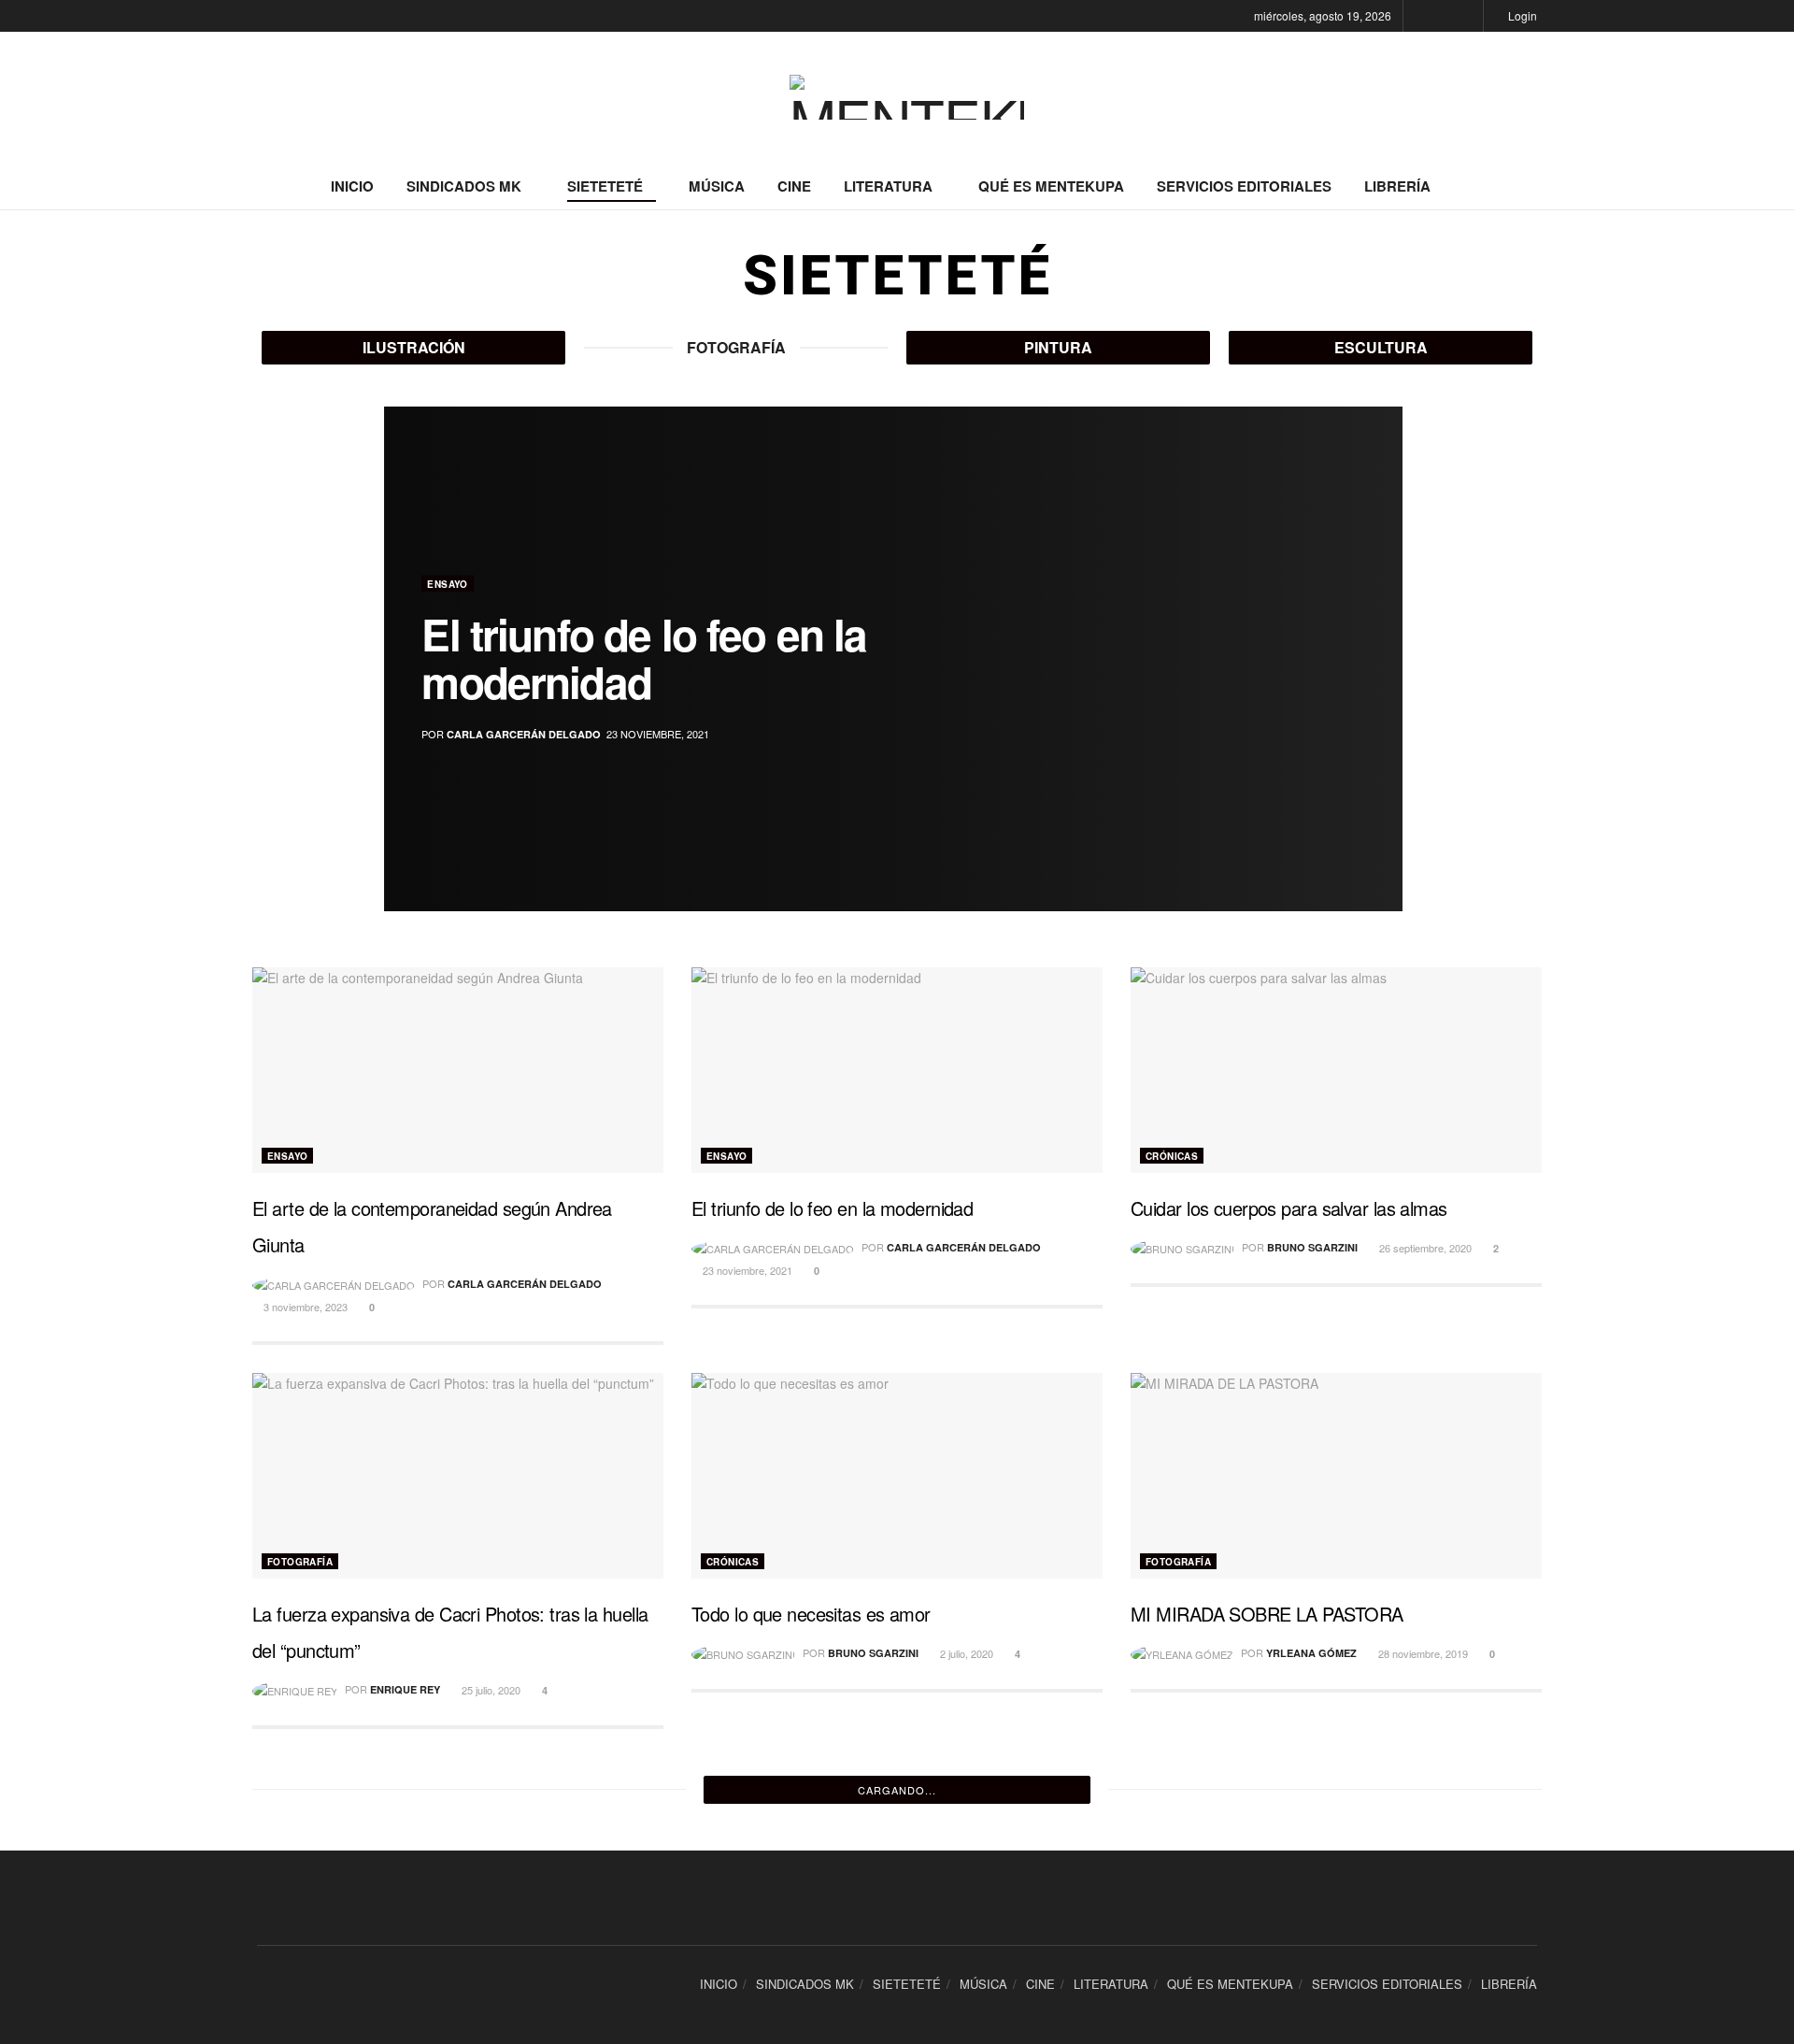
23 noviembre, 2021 (746, 1270)
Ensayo (447, 584)
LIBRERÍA (1397, 186)
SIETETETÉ (605, 186)
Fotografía (300, 1562)
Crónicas (1172, 1156)
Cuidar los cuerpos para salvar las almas (1289, 1208)
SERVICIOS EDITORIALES (1244, 186)
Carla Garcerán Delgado (524, 734)
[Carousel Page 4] (1378, 679)
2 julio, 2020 (965, 1653)
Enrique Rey (405, 1689)
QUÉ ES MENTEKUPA (1051, 186)
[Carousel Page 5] (1378, 700)
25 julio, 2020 (490, 1690)
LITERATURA (888, 186)
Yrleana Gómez (1311, 1653)
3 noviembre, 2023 (304, 1307)
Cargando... (897, 1790)
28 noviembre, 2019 (1422, 1653)
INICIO (352, 186)
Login (1521, 15)
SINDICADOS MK (464, 186)
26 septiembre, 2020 (1424, 1248)
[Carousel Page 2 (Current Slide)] (1378, 638)
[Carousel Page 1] (1378, 618)
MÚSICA (717, 186)
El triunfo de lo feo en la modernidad (644, 658)
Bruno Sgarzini (1312, 1247)
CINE (794, 186)
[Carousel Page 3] (1378, 659)
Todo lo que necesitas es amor (811, 1614)
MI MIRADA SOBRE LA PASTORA (1267, 1614)
